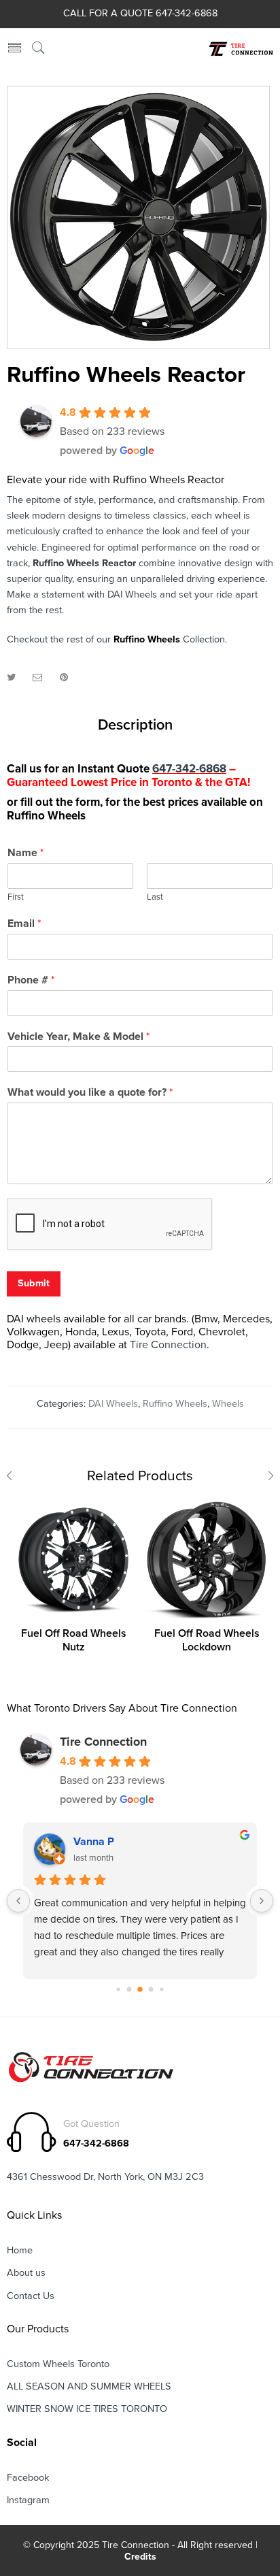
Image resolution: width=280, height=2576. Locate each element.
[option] (138, 217)
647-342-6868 (189, 769)
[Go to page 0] (118, 1990)
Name (25, 853)
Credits (140, 2557)
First (16, 897)
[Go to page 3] (151, 1990)
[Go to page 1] (129, 1990)
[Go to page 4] (161, 1990)
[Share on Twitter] (11, 678)
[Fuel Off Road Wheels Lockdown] (207, 1560)
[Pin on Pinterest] (64, 678)
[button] (143, 431)
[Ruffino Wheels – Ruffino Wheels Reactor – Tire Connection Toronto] (138, 217)
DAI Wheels (113, 1404)
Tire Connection (168, 1345)
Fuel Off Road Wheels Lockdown (207, 1641)
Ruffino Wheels (147, 639)
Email (24, 924)
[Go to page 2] (140, 1989)
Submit (34, 1283)
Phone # (31, 980)
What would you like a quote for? (90, 1092)
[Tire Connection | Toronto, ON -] (240, 49)
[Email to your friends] (38, 678)
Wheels (228, 1404)
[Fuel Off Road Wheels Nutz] (73, 1560)
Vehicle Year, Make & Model (78, 1037)
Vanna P (94, 1842)
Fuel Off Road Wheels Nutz (74, 1641)
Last (155, 897)
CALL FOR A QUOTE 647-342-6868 (140, 13)
